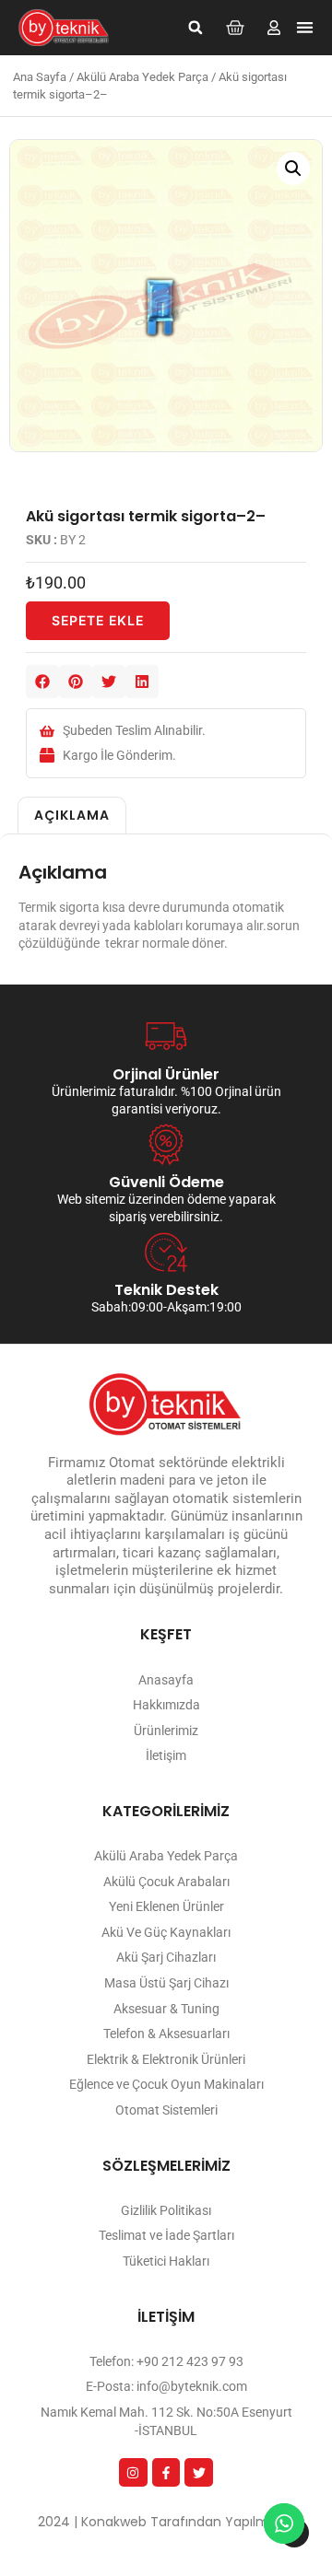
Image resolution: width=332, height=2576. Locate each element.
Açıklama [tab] (72, 815)
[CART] (235, 28)
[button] (196, 28)
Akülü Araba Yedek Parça (142, 77)
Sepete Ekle (98, 620)
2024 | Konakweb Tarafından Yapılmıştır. (166, 2522)
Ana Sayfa (40, 77)
